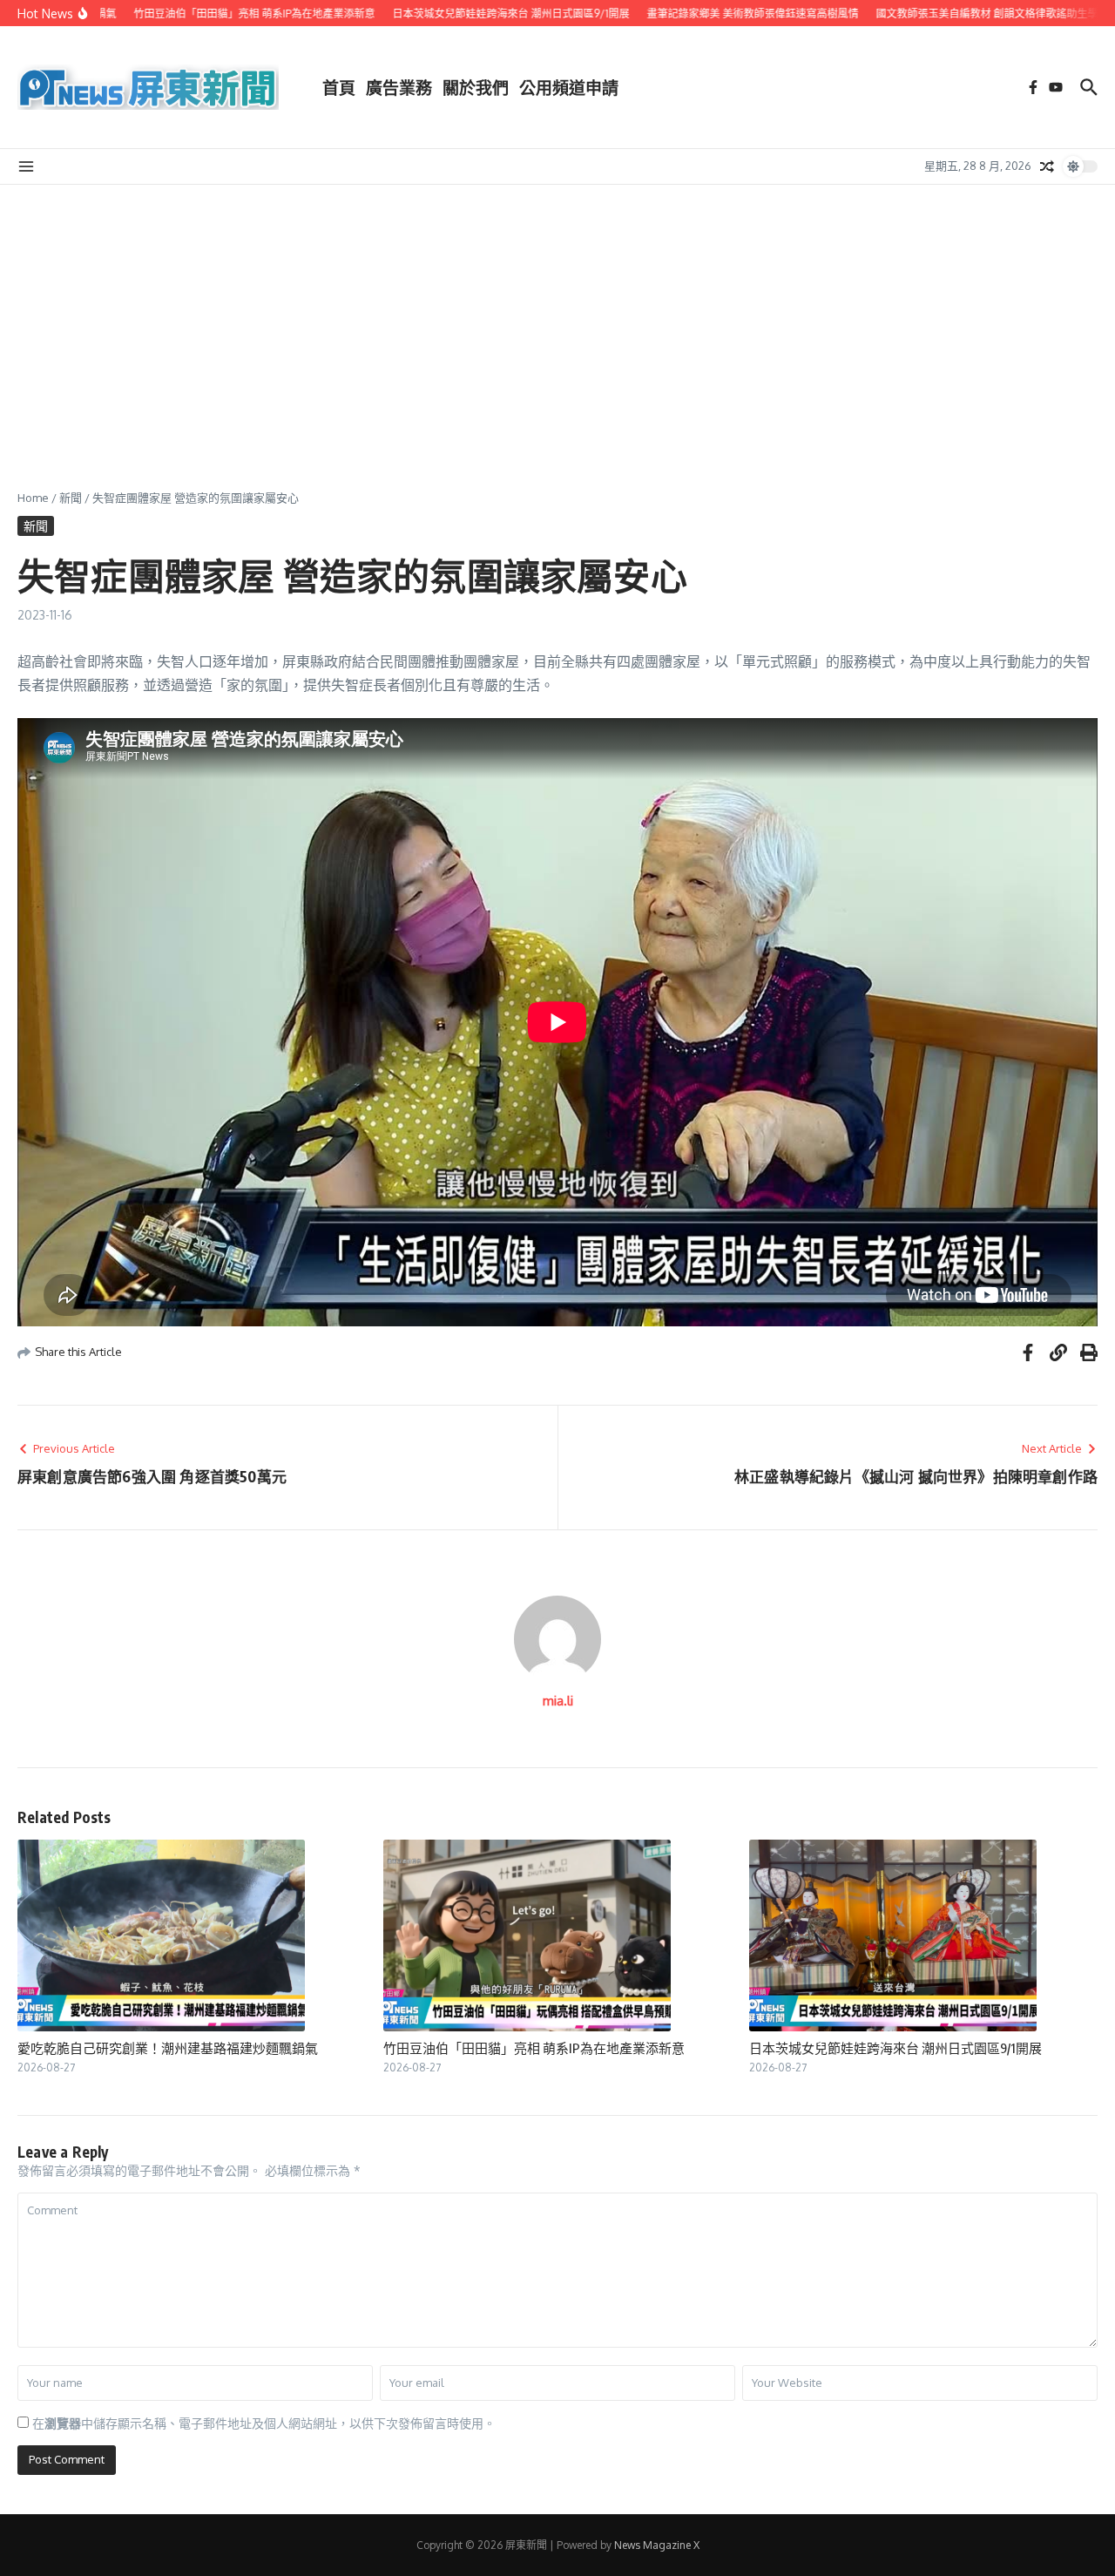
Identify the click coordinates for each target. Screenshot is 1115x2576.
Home (33, 498)
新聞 (71, 498)
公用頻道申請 (569, 87)
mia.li (558, 1701)
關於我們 (476, 87)
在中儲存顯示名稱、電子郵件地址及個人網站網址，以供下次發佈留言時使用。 (264, 2423)
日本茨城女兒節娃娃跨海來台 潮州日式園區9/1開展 (895, 2048)
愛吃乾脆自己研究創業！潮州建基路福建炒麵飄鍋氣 (168, 2048)
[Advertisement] (557, 315)
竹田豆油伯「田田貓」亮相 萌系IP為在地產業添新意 (534, 2048)
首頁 (339, 87)
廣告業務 (399, 87)
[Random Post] (1047, 166)
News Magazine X (657, 2545)
